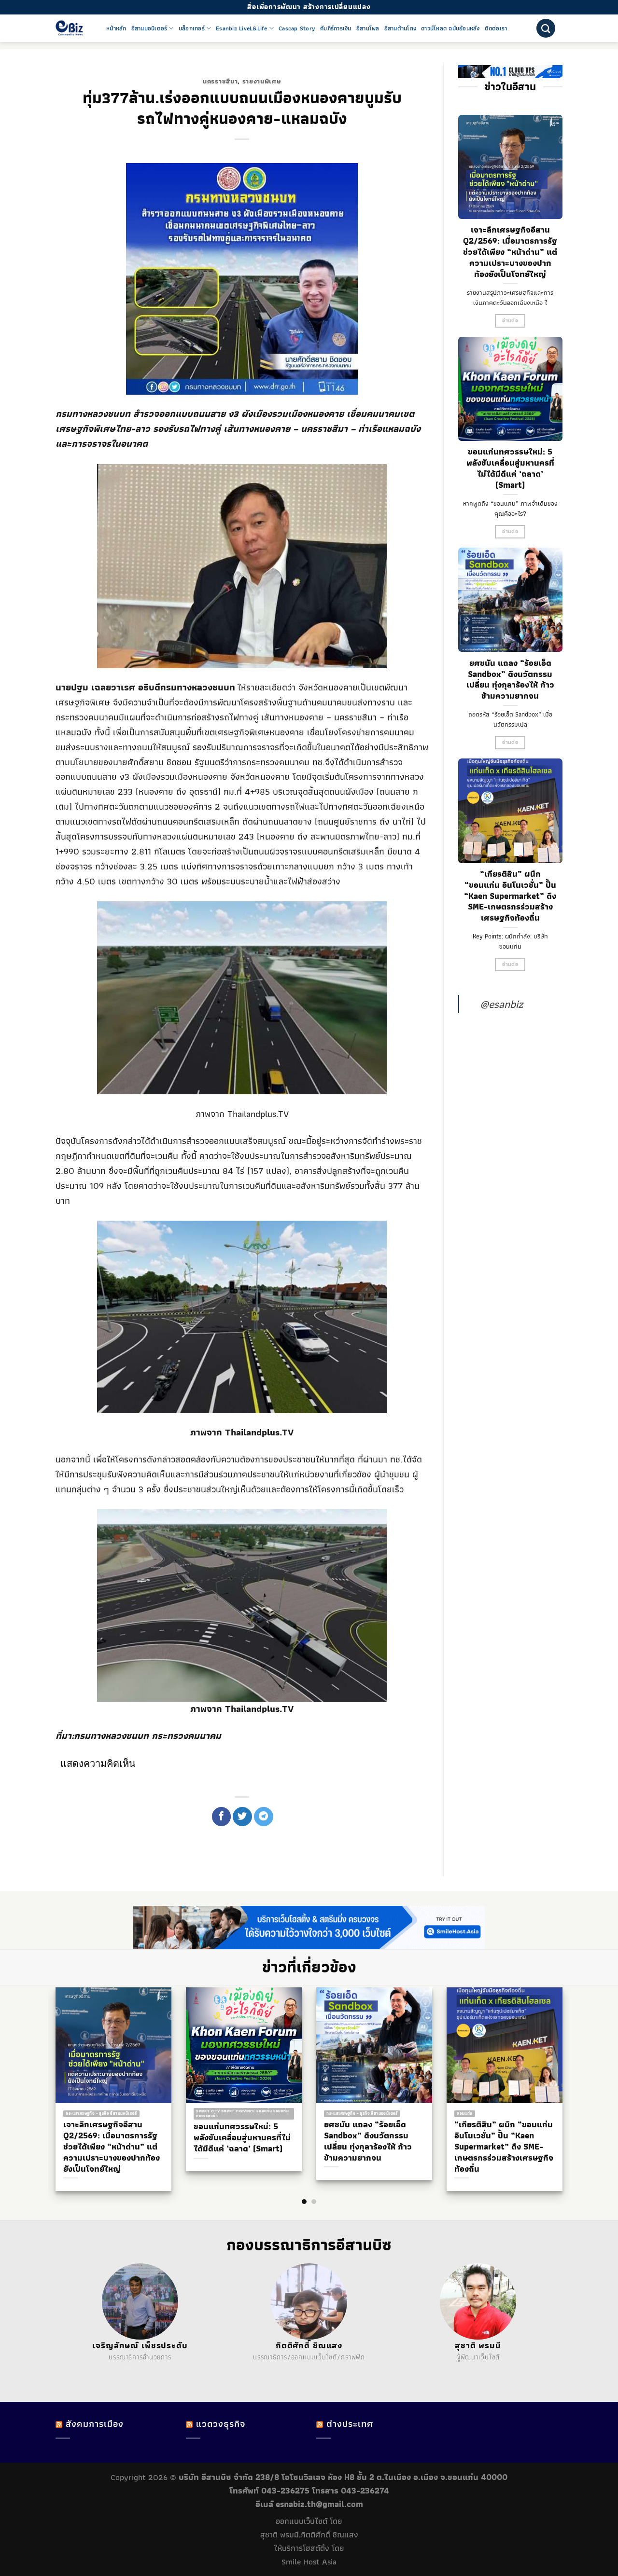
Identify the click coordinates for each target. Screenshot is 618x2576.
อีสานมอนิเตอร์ (149, 28)
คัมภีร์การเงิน (336, 28)
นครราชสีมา (220, 81)
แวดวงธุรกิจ (221, 2424)
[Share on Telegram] (264, 1817)
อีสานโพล (368, 28)
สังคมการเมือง (95, 2424)
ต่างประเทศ (350, 2424)
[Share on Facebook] (222, 1817)
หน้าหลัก (116, 28)
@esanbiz (501, 1004)
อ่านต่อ (510, 321)
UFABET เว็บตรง (139, 2369)
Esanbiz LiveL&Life (242, 28)
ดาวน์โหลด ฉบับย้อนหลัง (450, 28)
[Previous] (48, 2070)
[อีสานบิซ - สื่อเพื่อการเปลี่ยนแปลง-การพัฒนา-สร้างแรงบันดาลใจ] (74, 28)
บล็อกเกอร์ (192, 28)
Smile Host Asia (309, 2562)
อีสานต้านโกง (400, 28)
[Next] (570, 2070)
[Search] (546, 28)
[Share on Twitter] (242, 1817)
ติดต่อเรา (496, 28)
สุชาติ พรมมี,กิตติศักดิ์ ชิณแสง (309, 2535)
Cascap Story (297, 28)
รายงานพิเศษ (262, 81)
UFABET (86, 2369)
